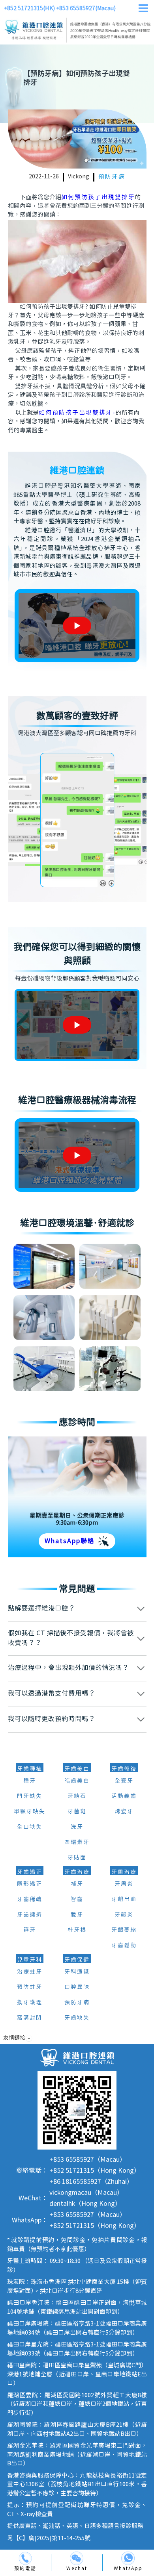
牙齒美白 (77, 1769)
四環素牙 (77, 1842)
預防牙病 (112, 177)
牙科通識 (77, 1972)
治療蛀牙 (30, 1972)
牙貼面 (77, 1858)
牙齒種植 (30, 1769)
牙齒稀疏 (30, 1900)
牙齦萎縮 (124, 1930)
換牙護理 (30, 2003)
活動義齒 (124, 1796)
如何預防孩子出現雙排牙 (98, 197)
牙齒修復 (124, 1769)
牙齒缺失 (77, 2018)
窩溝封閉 (30, 2018)
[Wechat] (77, 2558)
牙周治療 (124, 1872)
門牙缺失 (30, 1796)
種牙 (30, 1781)
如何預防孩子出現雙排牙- (77, 413)
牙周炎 (124, 1884)
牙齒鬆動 (124, 1946)
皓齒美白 (77, 1781)
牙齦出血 (124, 1900)
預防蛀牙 (30, 1987)
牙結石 (77, 1796)
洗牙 (77, 1827)
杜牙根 (77, 1930)
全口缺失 (30, 1827)
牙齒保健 (77, 1960)
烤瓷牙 (124, 1812)
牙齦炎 (124, 1915)
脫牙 (77, 1915)
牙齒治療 (77, 1872)
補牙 (77, 1884)
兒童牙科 (30, 1960)
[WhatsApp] (128, 2558)
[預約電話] (25, 2558)
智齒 (77, 1900)
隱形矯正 (30, 1884)
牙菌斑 (77, 1812)
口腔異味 (77, 1987)
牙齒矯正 (30, 1872)
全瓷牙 (124, 1781)
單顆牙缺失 (30, 1812)
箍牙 (30, 1930)
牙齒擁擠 (30, 1915)
